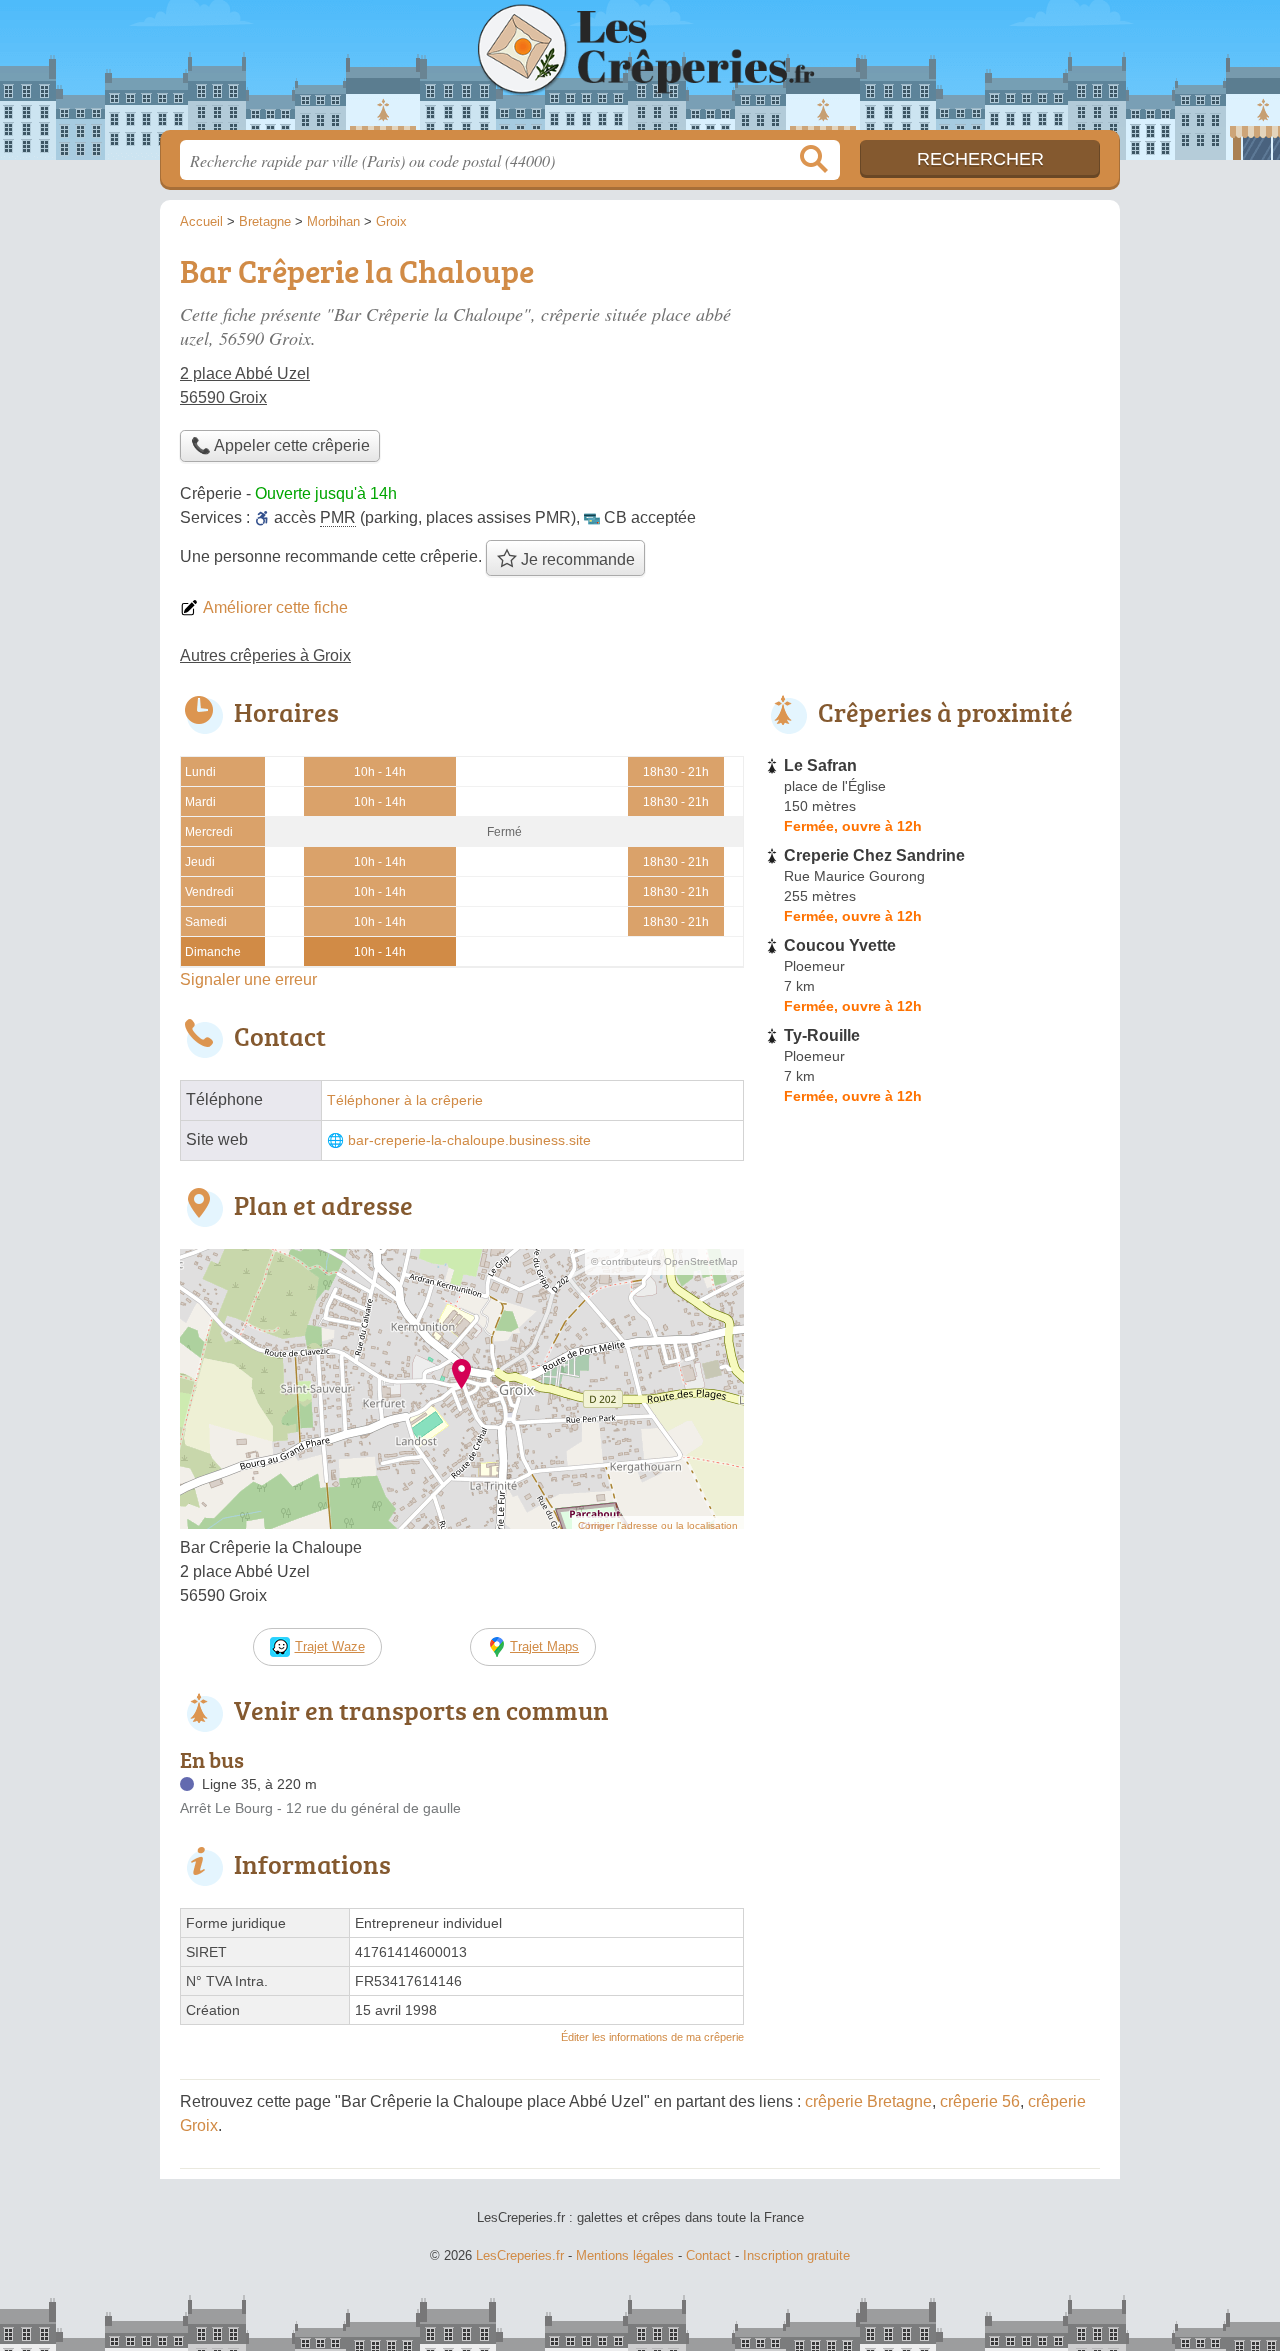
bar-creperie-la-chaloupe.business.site (469, 1140)
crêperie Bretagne (868, 2101)
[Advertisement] (932, 386)
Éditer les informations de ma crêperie (652, 2037)
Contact (708, 2255)
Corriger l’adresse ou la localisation (658, 1525)
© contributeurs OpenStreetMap (664, 1261)
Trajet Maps (544, 1646)
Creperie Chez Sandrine (874, 855)
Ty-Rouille (822, 1035)
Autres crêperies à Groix (265, 655)
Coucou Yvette (840, 945)
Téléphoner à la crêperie (405, 1100)
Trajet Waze (330, 1646)
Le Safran (820, 765)
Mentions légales (625, 2255)
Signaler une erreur (248, 979)
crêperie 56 (980, 2101)
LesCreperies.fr (640, 71)
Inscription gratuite (796, 2255)
